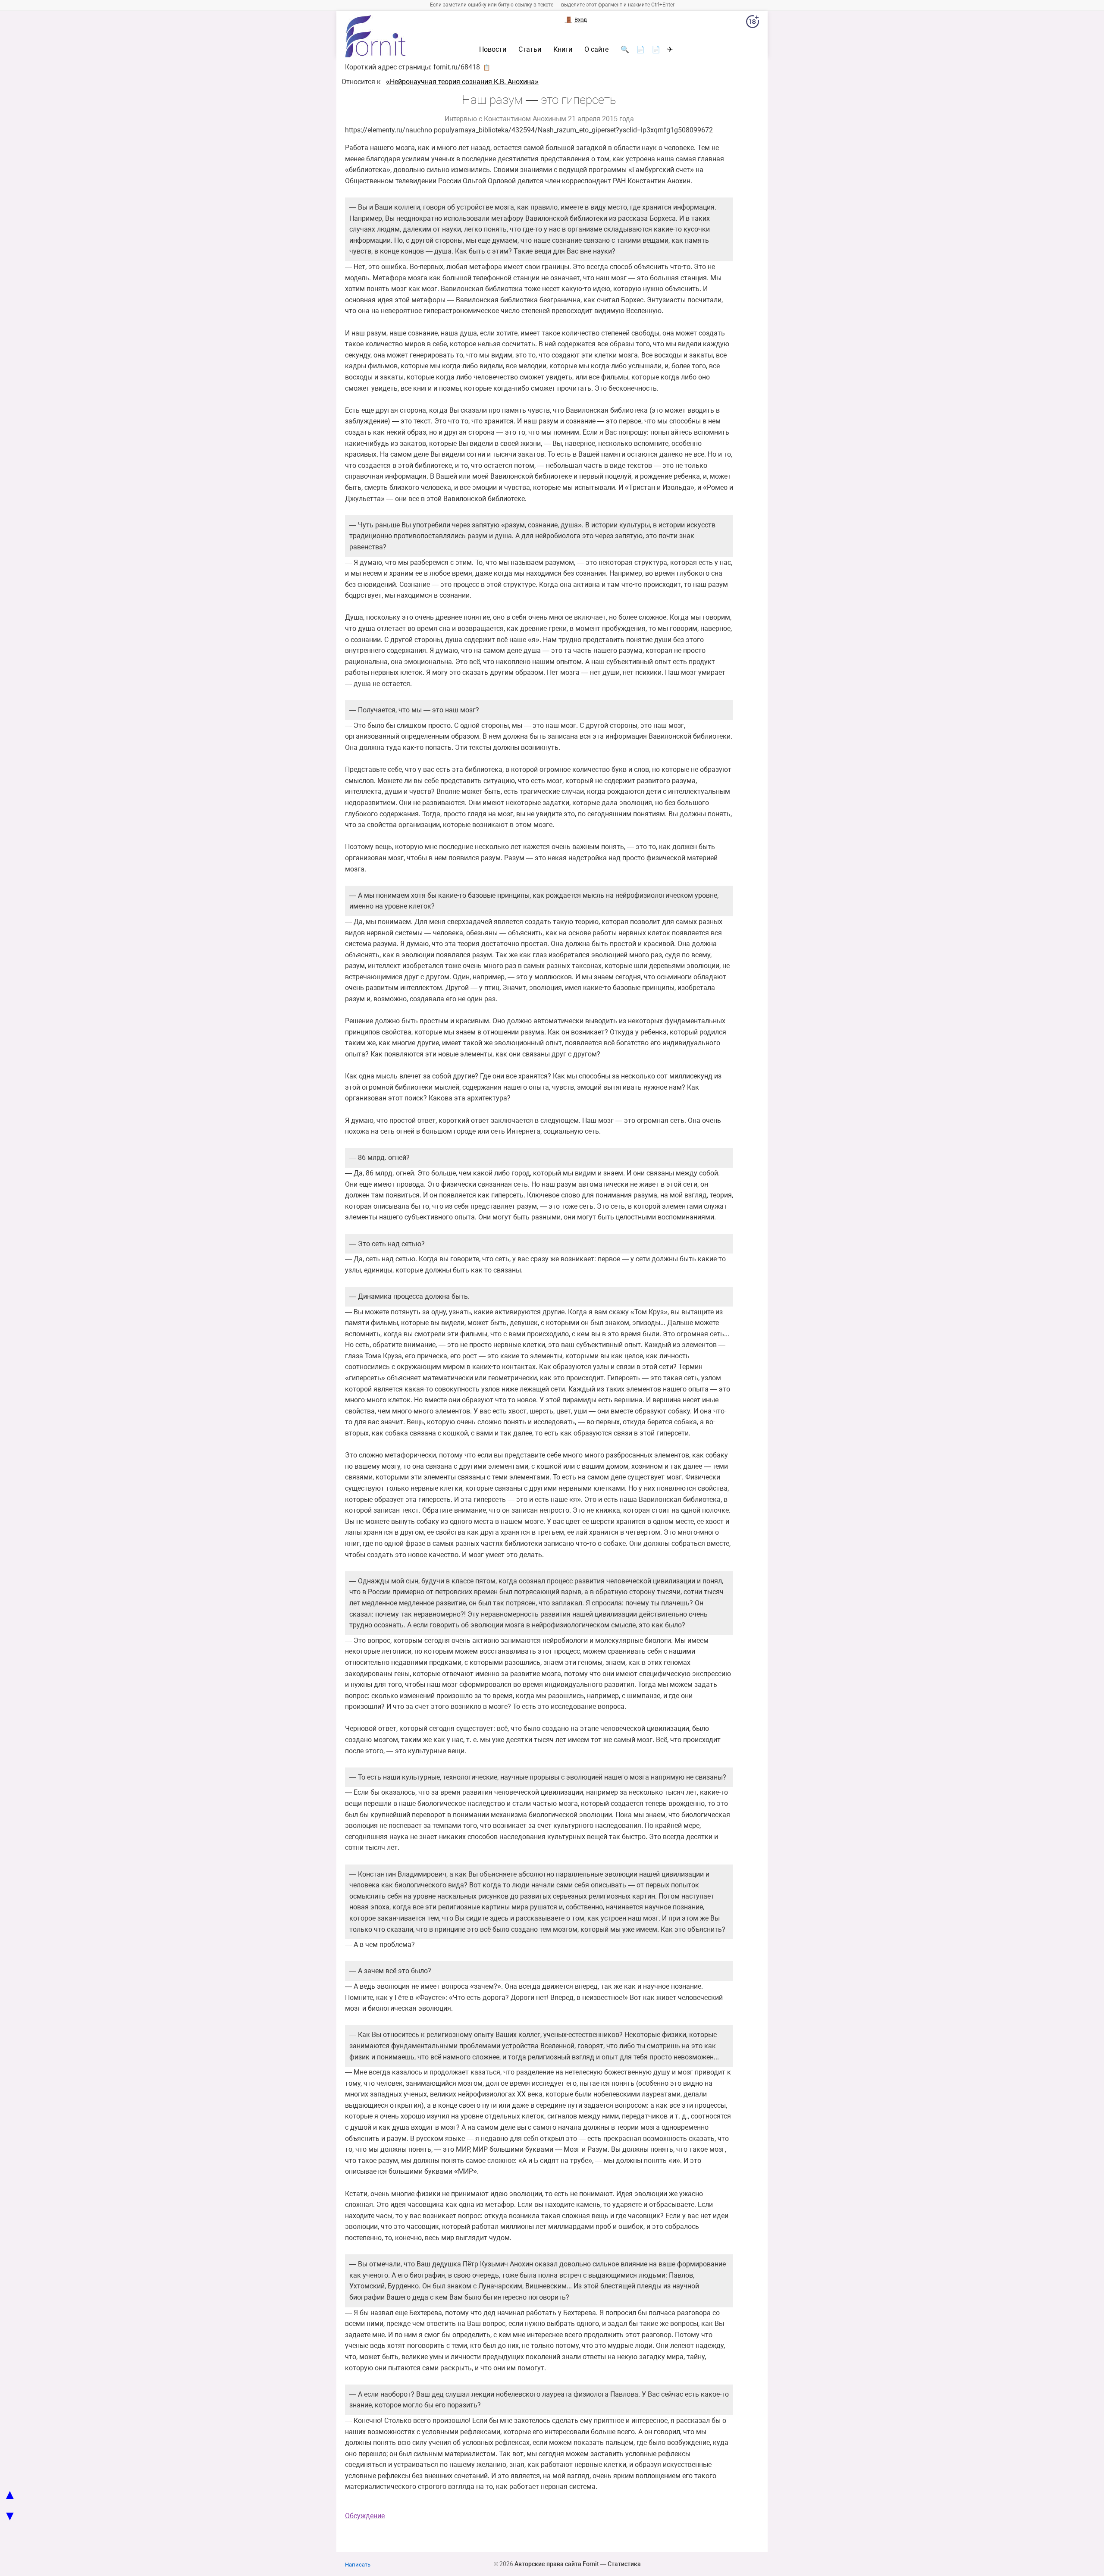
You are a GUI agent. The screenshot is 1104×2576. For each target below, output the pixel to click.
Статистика (624, 2564)
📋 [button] (487, 67)
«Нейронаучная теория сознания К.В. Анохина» (462, 82)
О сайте (596, 50)
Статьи (530, 50)
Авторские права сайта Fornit (557, 2564)
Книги (563, 50)
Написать (358, 2565)
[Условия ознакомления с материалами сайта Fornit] (753, 23)
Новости (493, 50)
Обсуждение (365, 2516)
